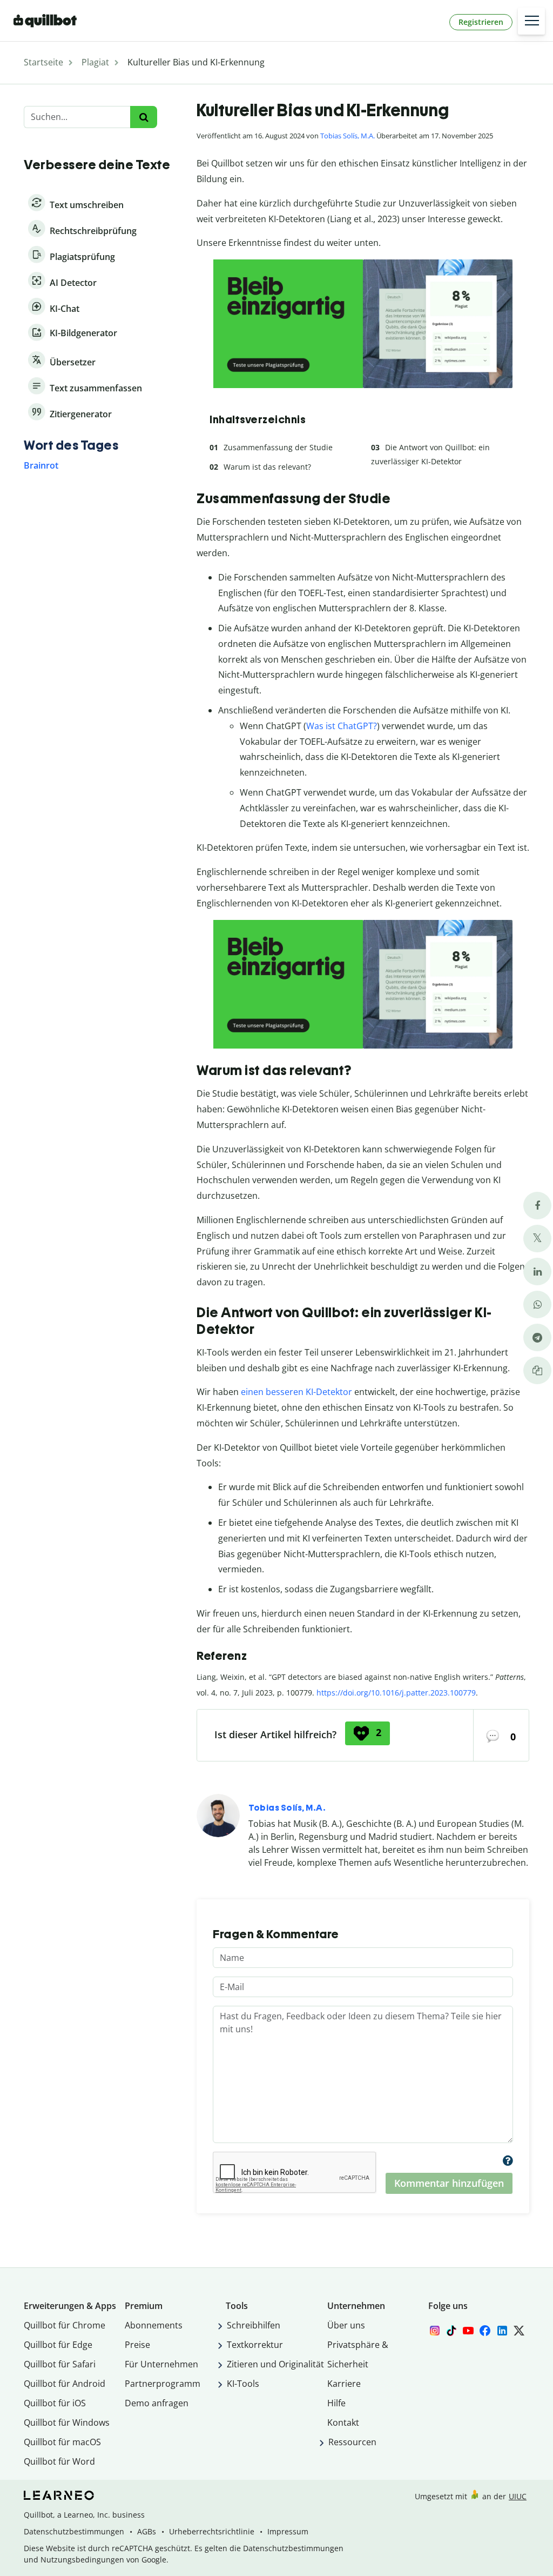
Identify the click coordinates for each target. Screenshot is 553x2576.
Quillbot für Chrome (65, 2325)
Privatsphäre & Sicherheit (358, 2354)
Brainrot (41, 465)
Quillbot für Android (65, 2384)
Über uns (346, 2325)
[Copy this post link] (537, 1370)
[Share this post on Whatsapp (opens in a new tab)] (537, 1304)
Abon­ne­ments (154, 2325)
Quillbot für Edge (58, 2345)
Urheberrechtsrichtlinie (212, 2531)
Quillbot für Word (59, 2461)
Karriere (344, 2384)
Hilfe (336, 2403)
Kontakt (343, 2422)
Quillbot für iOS (55, 2403)
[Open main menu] (531, 21)
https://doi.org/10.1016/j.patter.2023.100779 (396, 1693)
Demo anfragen (157, 2403)
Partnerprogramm (163, 2384)
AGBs (147, 2531)
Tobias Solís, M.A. (348, 136)
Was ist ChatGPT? (342, 726)
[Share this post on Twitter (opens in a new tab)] (537, 1239)
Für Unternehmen (161, 2364)
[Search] (143, 117)
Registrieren (481, 22)
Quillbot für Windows (67, 2422)
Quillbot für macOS (62, 2442)
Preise (137, 2345)
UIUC (518, 2496)
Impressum (288, 2531)
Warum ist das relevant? (267, 467)
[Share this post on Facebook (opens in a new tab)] (537, 1206)
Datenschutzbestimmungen (74, 2531)
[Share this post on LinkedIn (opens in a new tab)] (537, 1272)
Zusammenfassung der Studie (278, 447)
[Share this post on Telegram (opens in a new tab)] (537, 1337)
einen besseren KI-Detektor (296, 1392)
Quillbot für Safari (60, 2364)
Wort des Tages (71, 445)
